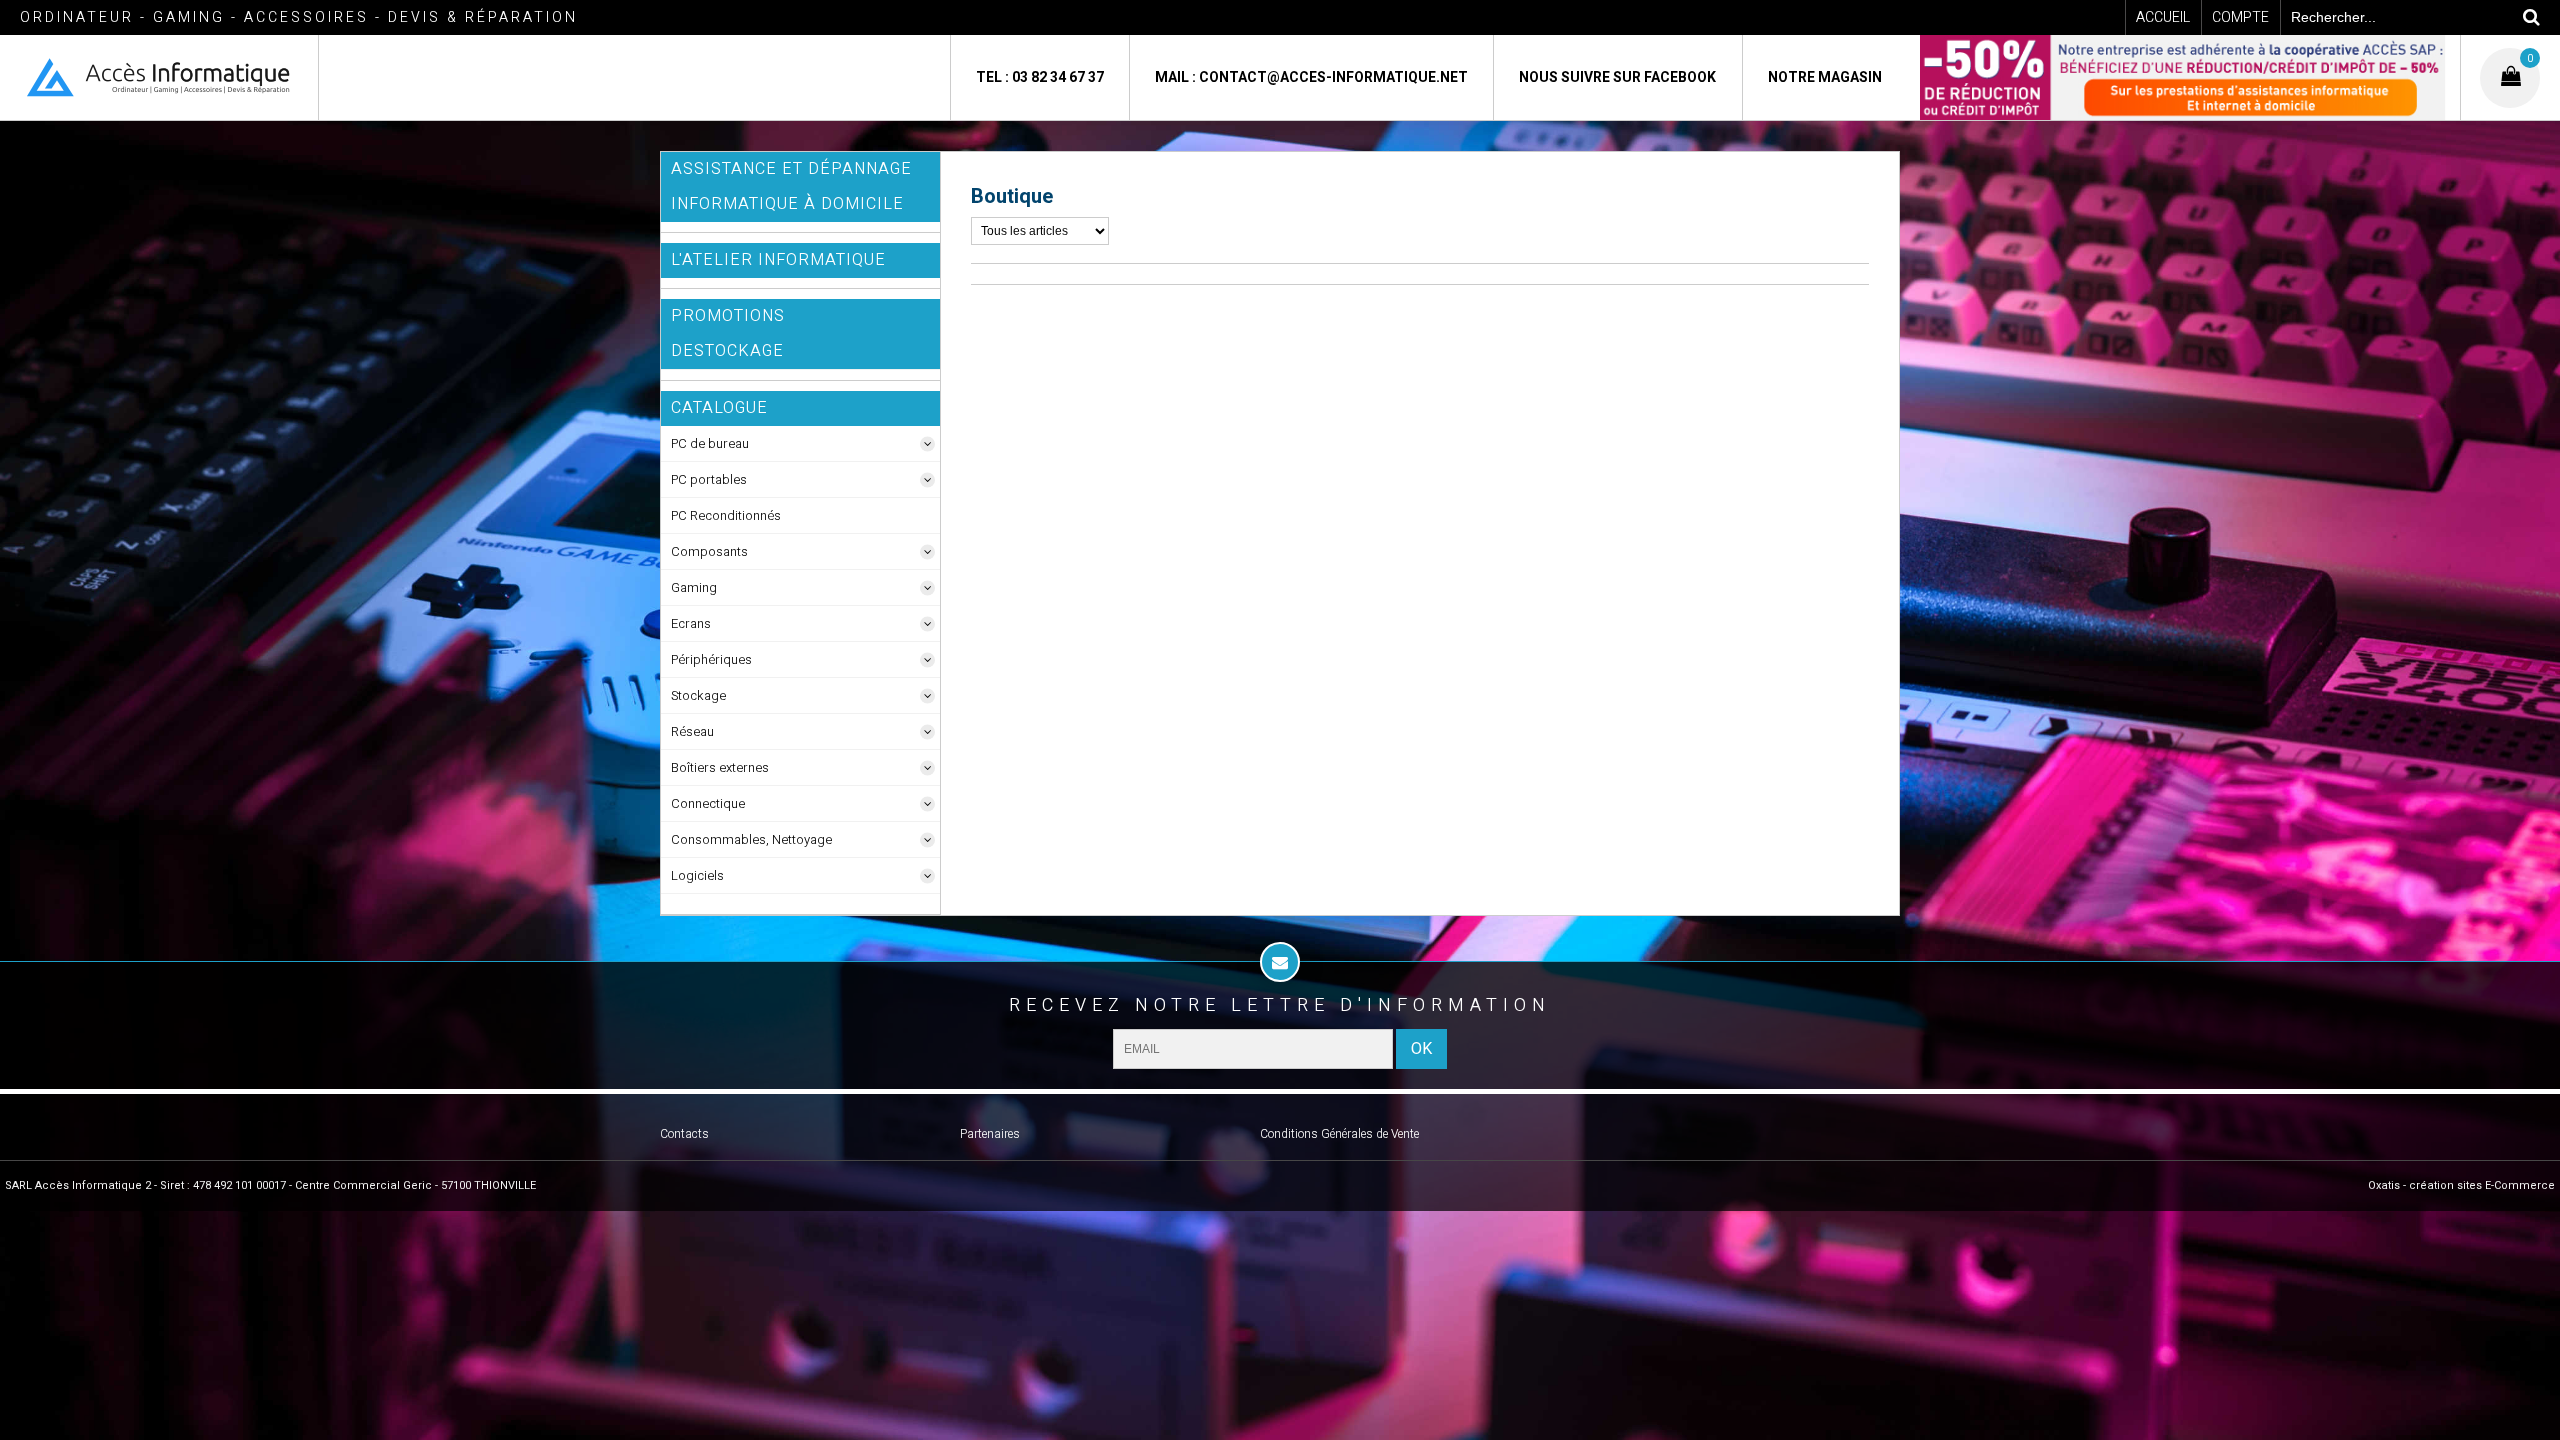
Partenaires (990, 1134)
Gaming (694, 587)
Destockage (727, 351)
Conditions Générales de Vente (1339, 1134)
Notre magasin (1825, 77)
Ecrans (691, 623)
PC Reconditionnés (726, 515)
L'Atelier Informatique (778, 260)
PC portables (709, 479)
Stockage (698, 695)
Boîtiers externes (720, 767)
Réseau (692, 731)
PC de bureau (710, 443)
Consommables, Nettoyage (751, 839)
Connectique (708, 803)
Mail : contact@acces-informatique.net (1311, 77)
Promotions (728, 316)
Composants (709, 551)
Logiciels (697, 875)
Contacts (684, 1134)
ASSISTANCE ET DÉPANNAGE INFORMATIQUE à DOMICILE (791, 186)
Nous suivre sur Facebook (1617, 77)
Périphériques (711, 659)
